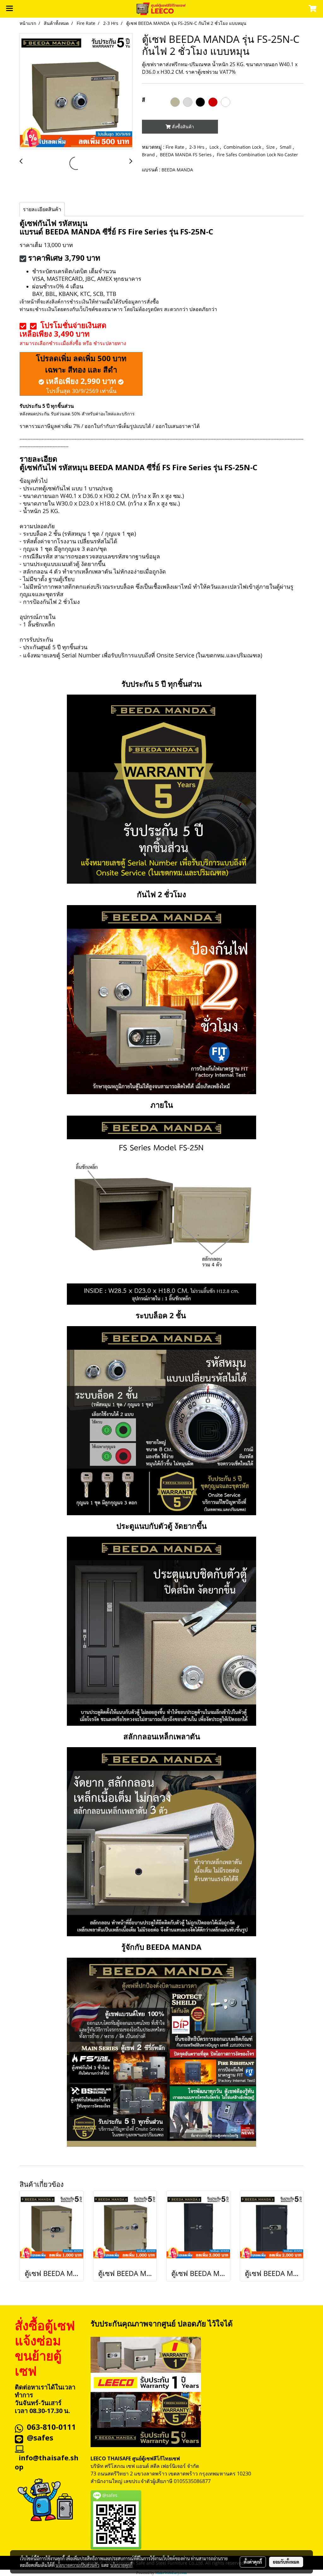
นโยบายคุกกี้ (121, 2565)
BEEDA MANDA (177, 170)
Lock (215, 147)
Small (286, 147)
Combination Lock (243, 147)
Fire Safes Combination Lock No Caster (257, 155)
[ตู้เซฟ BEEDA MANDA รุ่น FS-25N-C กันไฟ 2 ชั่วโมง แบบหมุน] (76, 91)
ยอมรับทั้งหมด (286, 2562)
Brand (149, 155)
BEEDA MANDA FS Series (186, 155)
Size (271, 147)
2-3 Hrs (197, 147)
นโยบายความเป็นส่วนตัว (77, 2565)
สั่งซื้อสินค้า (182, 127)
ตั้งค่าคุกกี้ (253, 2562)
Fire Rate (176, 147)
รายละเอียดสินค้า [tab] (42, 209)
